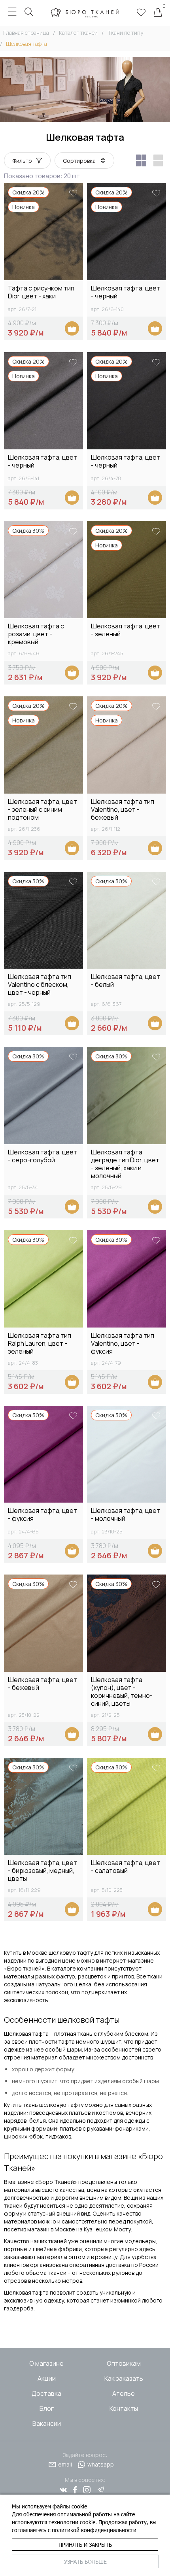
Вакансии (47, 2423)
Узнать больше (85, 2562)
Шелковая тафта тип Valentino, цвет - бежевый (123, 809)
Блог (47, 2408)
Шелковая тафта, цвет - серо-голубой (42, 1156)
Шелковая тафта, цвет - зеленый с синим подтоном (42, 809)
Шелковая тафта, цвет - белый (126, 981)
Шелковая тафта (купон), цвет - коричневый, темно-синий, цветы (122, 1692)
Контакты (124, 2408)
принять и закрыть (85, 2545)
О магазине (46, 2363)
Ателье (124, 2393)
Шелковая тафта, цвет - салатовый (126, 1867)
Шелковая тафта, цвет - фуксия (42, 1515)
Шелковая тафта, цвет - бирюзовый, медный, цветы (42, 1871)
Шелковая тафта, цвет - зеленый (126, 630)
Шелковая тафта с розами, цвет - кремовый (36, 634)
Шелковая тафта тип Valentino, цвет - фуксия (123, 1343)
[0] (158, 13)
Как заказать (124, 2378)
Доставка (46, 2393)
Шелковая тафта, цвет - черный (126, 292)
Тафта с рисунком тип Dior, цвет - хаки (41, 292)
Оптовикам (124, 2363)
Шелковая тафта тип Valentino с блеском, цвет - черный (40, 984)
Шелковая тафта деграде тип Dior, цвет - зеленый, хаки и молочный (125, 1164)
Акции (47, 2378)
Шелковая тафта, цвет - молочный (126, 1515)
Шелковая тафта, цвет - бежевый (42, 1684)
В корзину (72, 328)
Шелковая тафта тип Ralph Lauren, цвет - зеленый (40, 1343)
